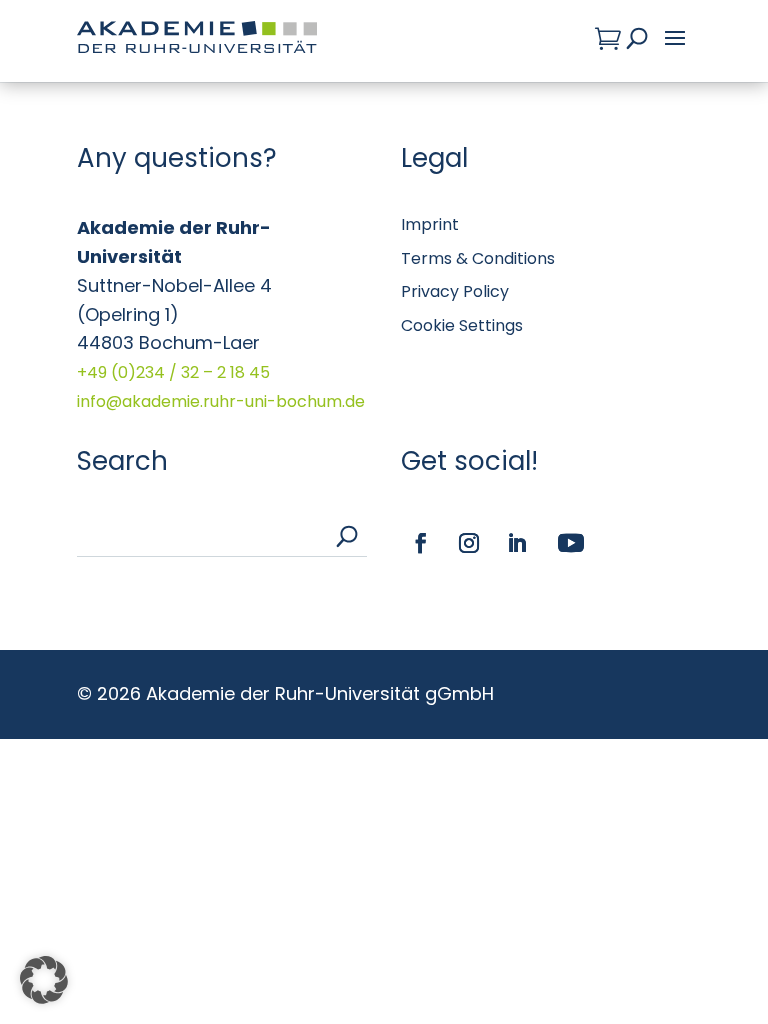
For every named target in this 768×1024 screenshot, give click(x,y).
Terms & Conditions (478, 258)
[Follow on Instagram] (469, 543)
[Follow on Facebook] (421, 543)
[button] (44, 980)
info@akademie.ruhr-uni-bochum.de (221, 401)
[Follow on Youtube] (571, 543)
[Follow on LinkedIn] (517, 543)
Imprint (430, 224)
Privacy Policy (455, 291)
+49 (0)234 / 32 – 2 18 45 (173, 372)
